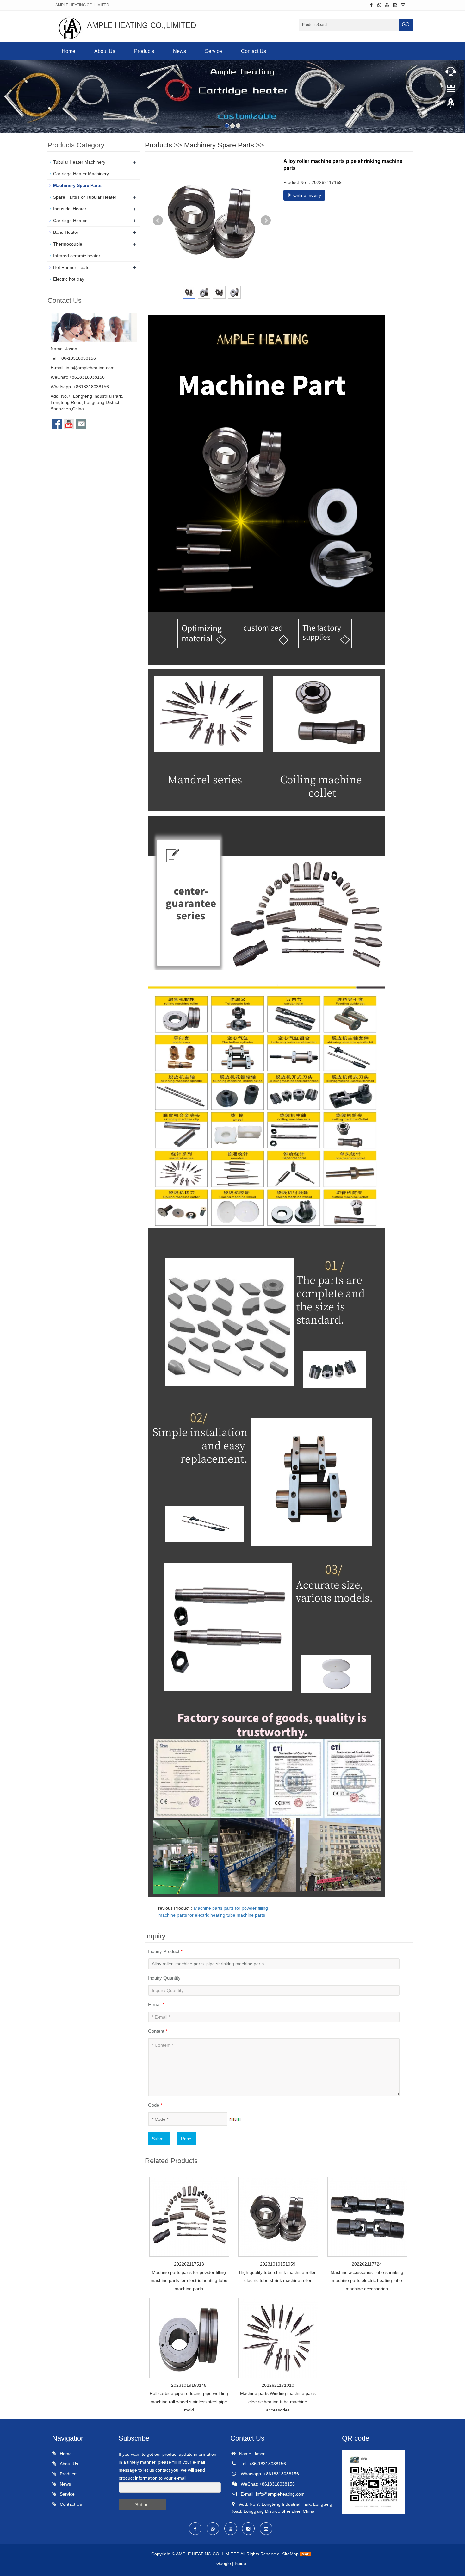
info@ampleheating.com (90, 368)
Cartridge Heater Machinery (81, 174)
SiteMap (290, 2554)
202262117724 (367, 2264)
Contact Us (254, 51)
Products (144, 51)
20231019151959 (278, 2264)
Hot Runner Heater (72, 267)
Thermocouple (68, 244)
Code (155, 2105)
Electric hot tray (69, 279)
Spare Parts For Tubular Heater (85, 197)
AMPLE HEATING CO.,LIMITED (208, 2554)
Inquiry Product (165, 1951)
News (180, 51)
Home (68, 51)
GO (406, 25)
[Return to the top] (451, 105)
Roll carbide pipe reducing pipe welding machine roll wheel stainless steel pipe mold (189, 2402)
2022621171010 (278, 2385)
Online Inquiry (307, 195)
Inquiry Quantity (164, 1978)
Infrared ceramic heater (77, 256)
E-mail (156, 2004)
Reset (187, 2139)
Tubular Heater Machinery (79, 162)
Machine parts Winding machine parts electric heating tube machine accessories (278, 2402)
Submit (159, 2139)
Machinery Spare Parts (219, 145)
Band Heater (66, 232)
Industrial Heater (70, 209)
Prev (158, 221)
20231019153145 (189, 2385)
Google (224, 2563)
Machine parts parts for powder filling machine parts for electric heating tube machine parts (189, 2280)
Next (266, 221)
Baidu (240, 2563)
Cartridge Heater (70, 221)
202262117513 (189, 2264)
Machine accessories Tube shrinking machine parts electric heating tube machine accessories (367, 2280)
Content (158, 2031)
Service (214, 51)
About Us (105, 51)
